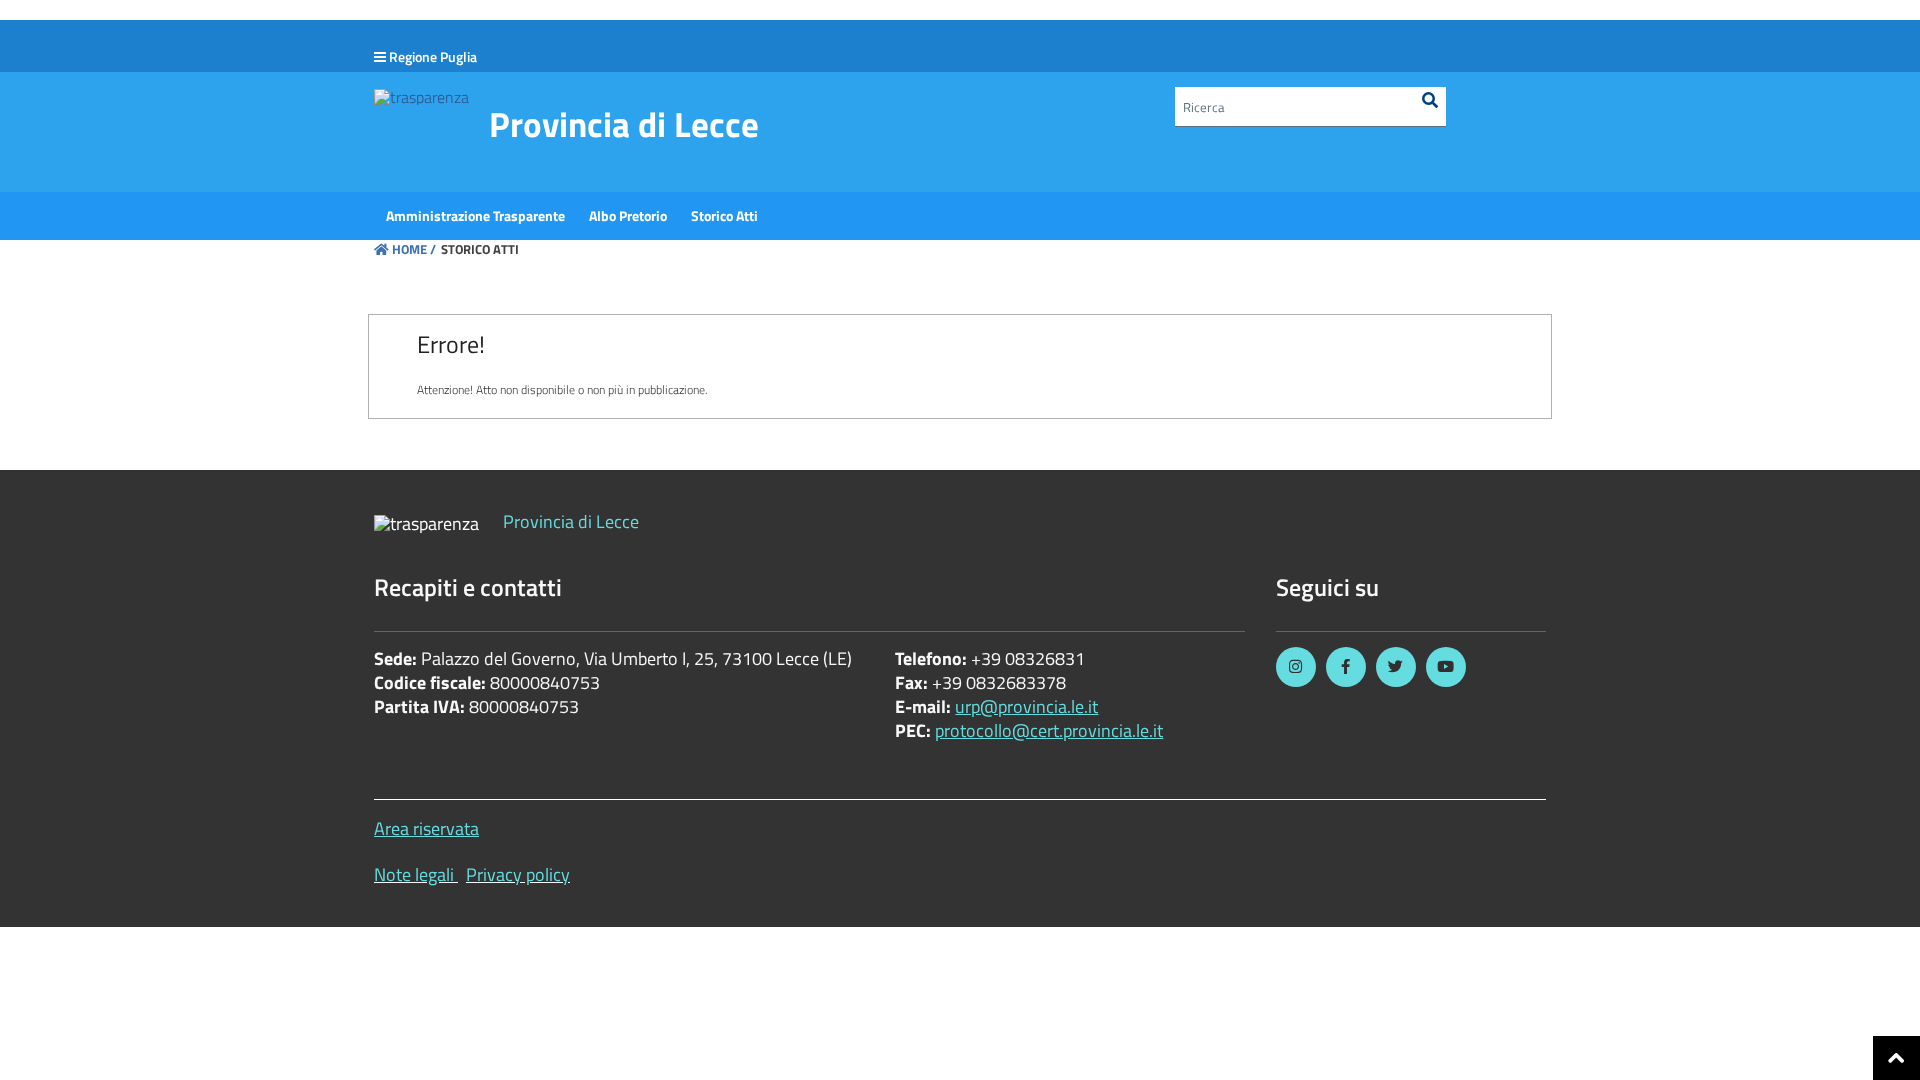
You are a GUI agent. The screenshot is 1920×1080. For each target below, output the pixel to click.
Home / (414, 249)
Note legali (414, 874)
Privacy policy (518, 874)
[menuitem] (475, 216)
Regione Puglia (433, 56)
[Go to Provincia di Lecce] (421, 96)
